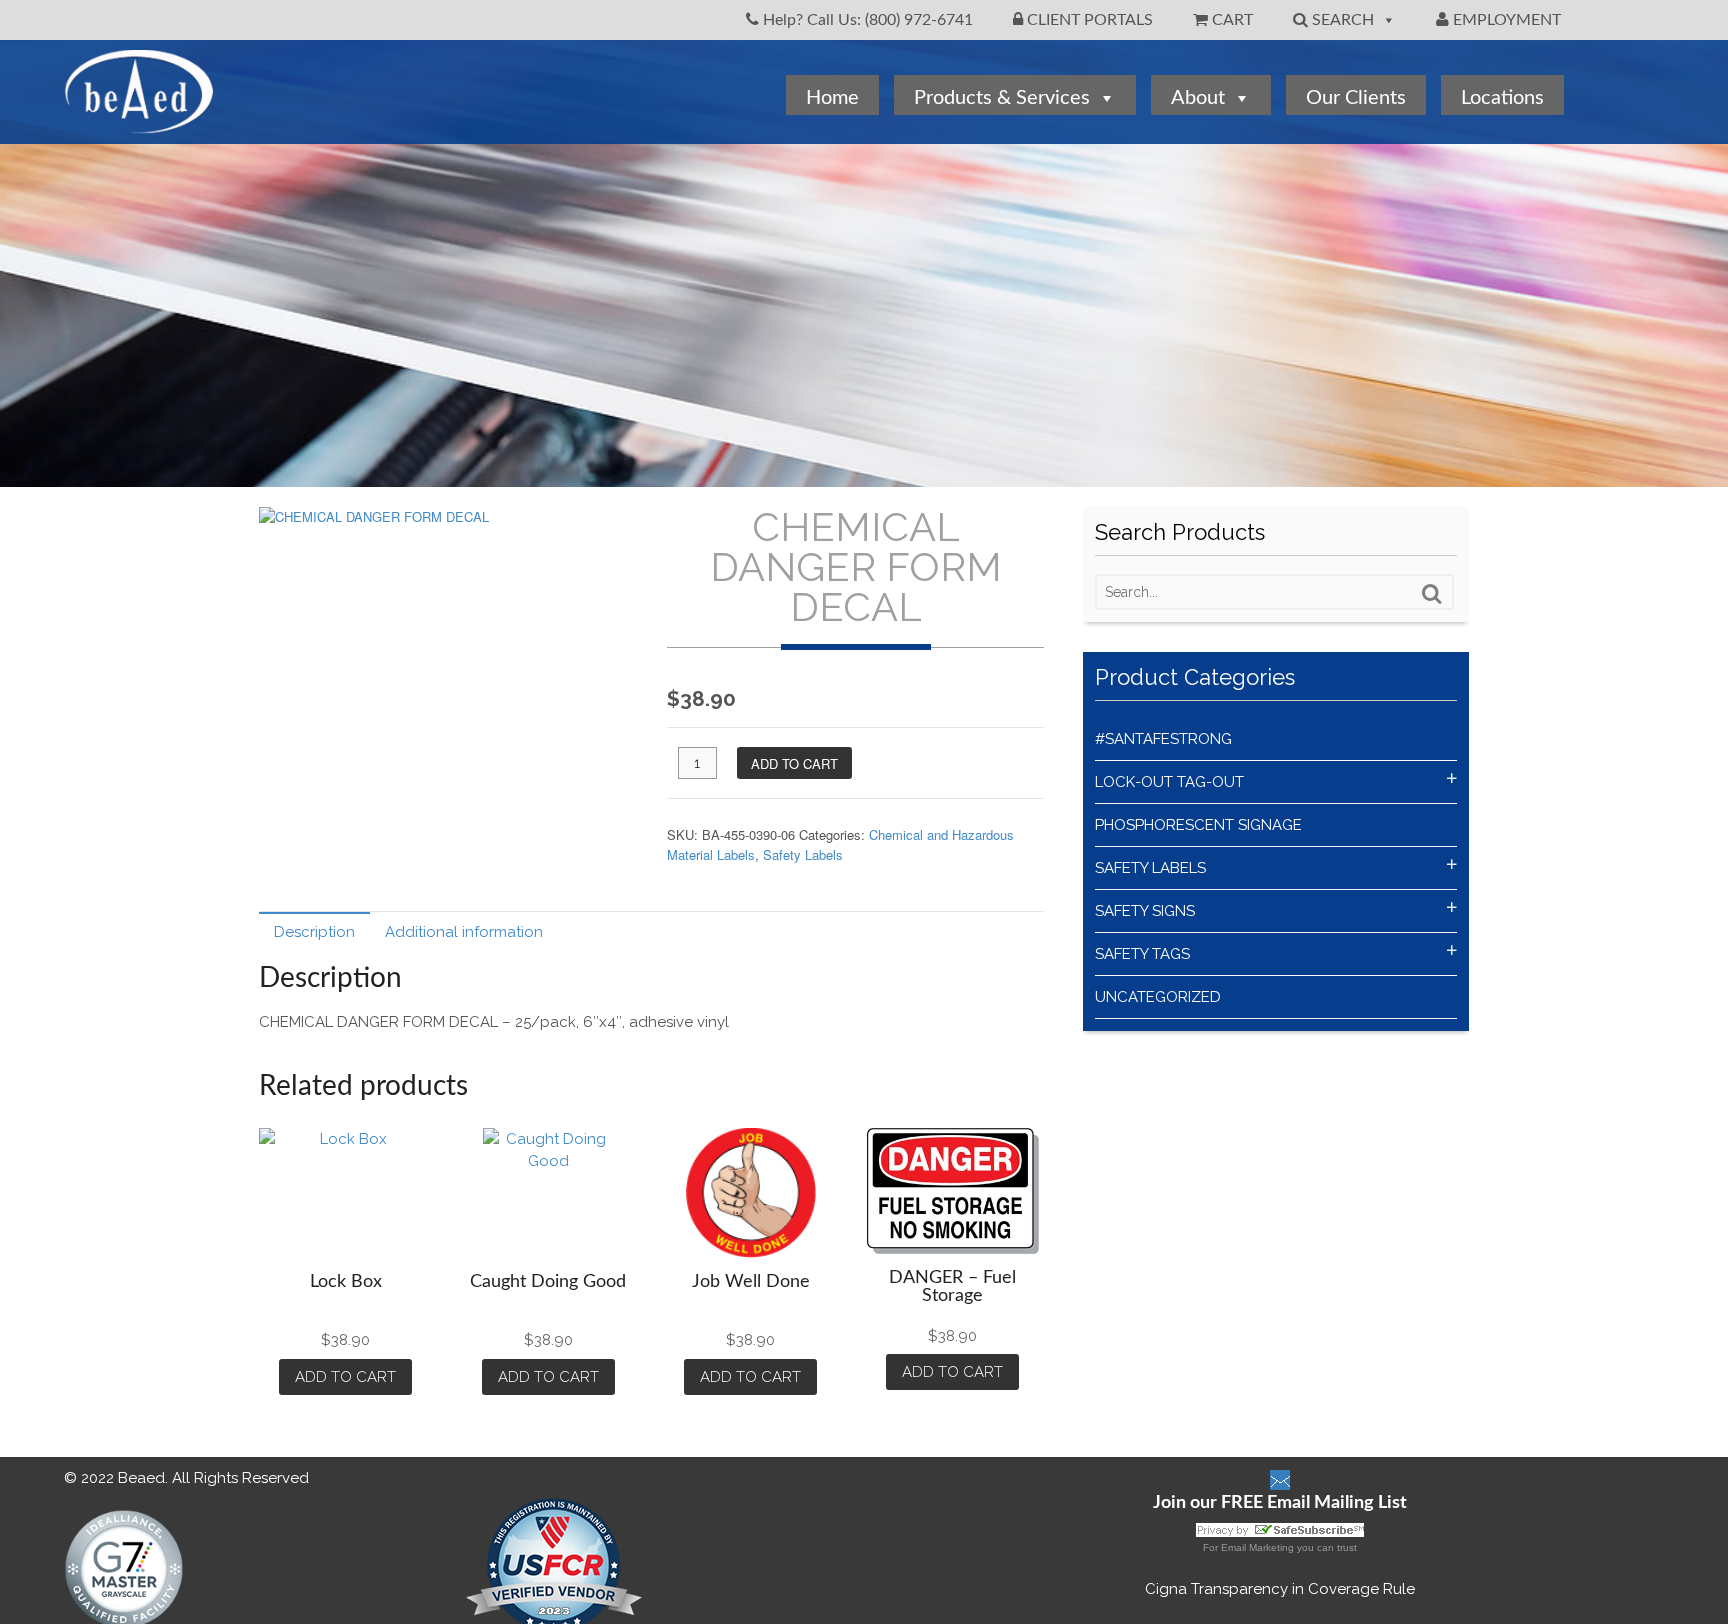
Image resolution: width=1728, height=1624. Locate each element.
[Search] (1432, 594)
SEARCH (1341, 20)
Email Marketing (1257, 1547)
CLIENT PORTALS (1088, 20)
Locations (1502, 98)
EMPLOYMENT (1505, 20)
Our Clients (1356, 98)
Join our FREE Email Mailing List (1280, 1503)
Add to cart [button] (345, 1377)
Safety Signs (1145, 911)
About (1198, 98)
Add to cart (794, 763)
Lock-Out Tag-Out (1169, 782)
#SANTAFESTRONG (1163, 739)
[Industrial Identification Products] (139, 123)
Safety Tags (1142, 954)
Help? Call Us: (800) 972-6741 (866, 20)
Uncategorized (1158, 997)
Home (832, 98)
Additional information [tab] (464, 932)
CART (1230, 20)
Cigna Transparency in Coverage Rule (1280, 1589)
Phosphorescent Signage (1198, 825)
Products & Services (1002, 98)
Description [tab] (314, 932)
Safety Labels (803, 854)
